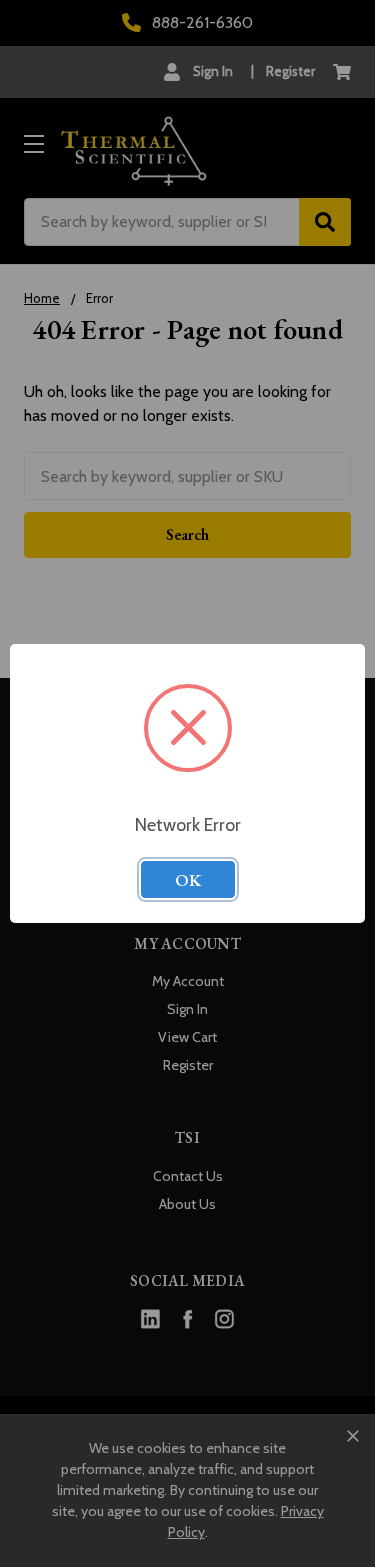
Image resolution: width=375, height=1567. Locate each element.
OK (188, 880)
